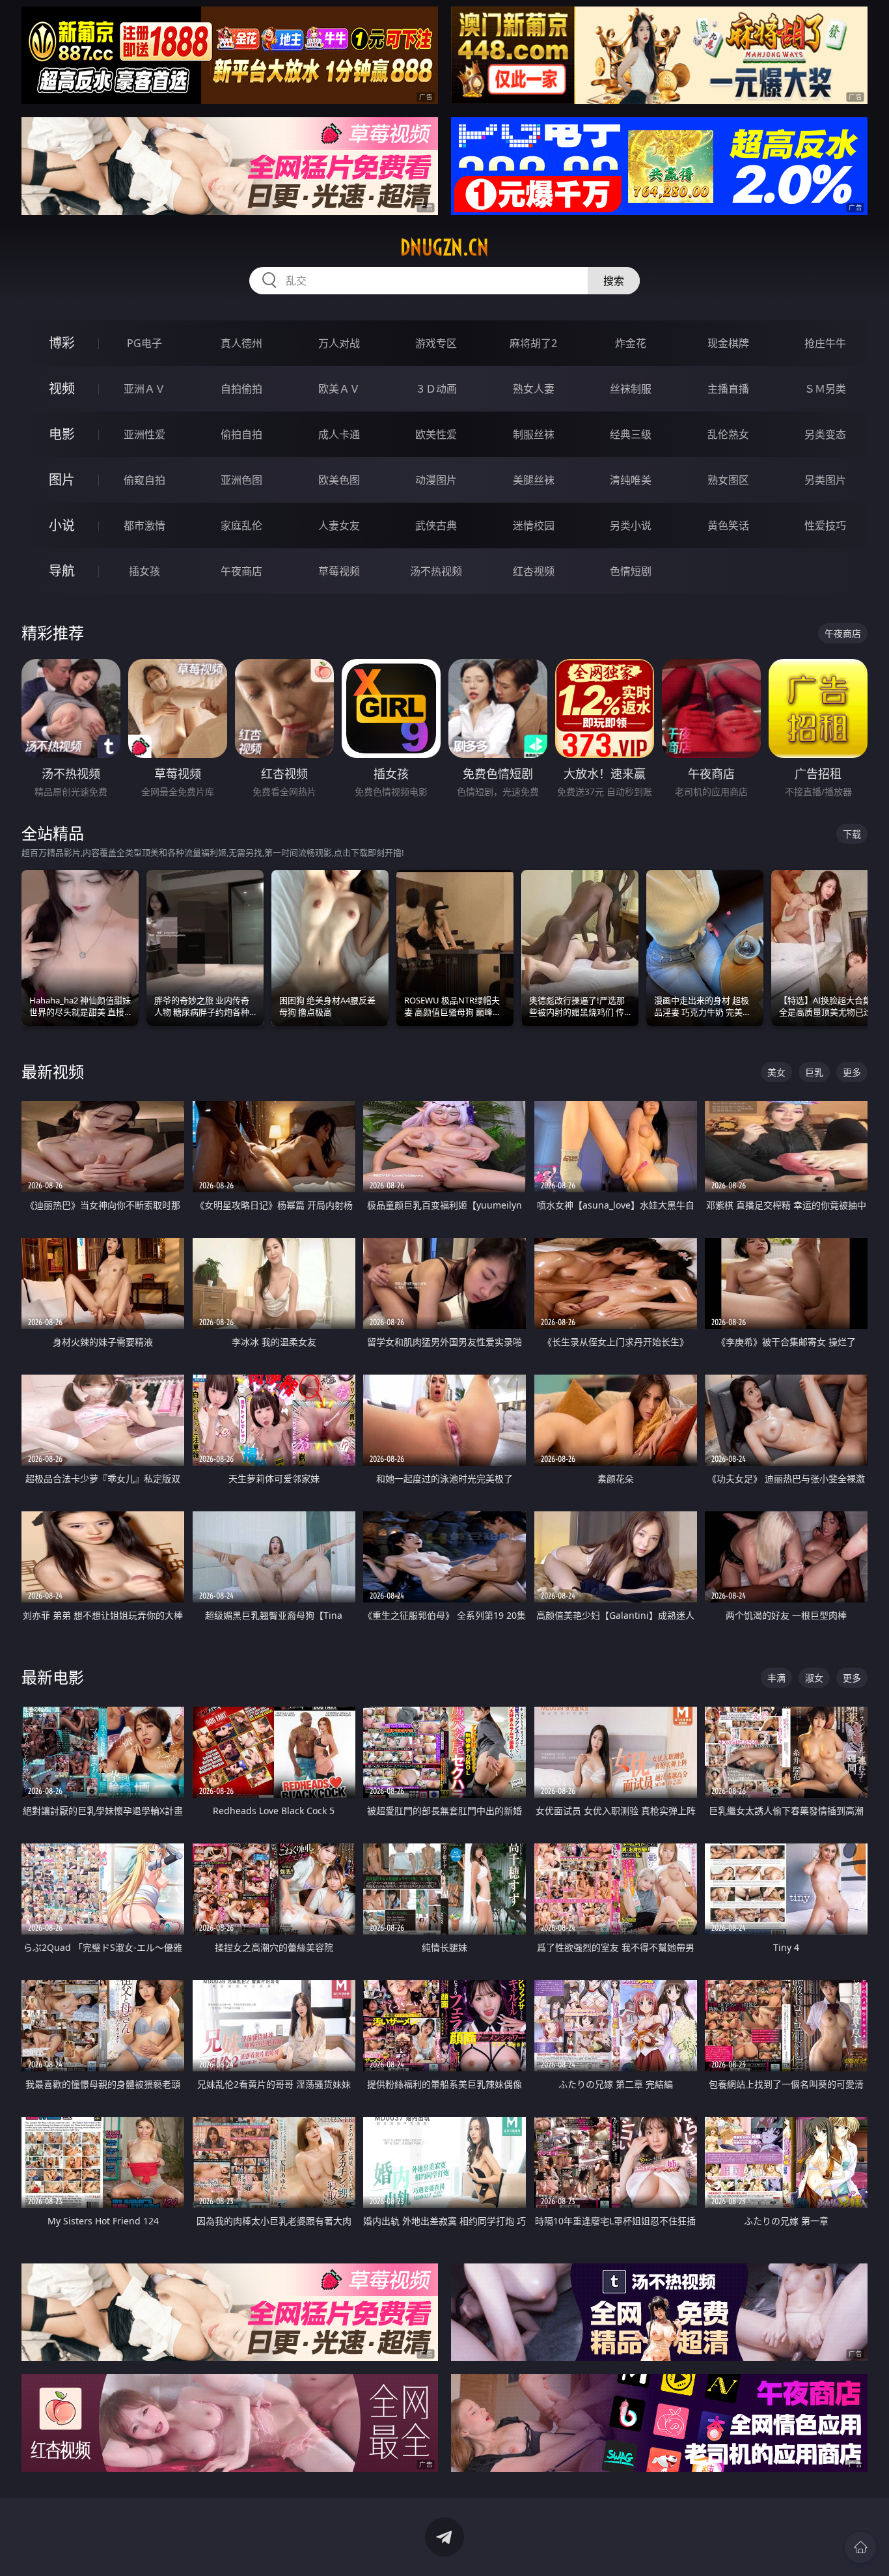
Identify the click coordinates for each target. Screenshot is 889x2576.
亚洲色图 (241, 480)
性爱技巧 (825, 525)
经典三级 (631, 434)
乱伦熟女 (728, 434)
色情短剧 (631, 571)
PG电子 (144, 343)
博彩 (62, 343)
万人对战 (339, 343)
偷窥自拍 (144, 480)
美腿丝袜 (534, 480)
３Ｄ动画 (436, 389)
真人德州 (241, 343)
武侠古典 (436, 525)
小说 (62, 525)
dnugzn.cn (444, 247)
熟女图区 (728, 480)
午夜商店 (241, 571)
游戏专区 (436, 343)
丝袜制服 (631, 389)
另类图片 (825, 480)
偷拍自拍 (241, 434)
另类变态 (825, 434)
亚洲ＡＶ (144, 389)
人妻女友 (339, 525)
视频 (62, 388)
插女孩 (144, 571)
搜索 (614, 281)
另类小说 (631, 525)
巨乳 (814, 1072)
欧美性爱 (436, 434)
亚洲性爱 (144, 434)
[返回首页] (860, 2547)
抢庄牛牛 (825, 343)
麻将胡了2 (533, 343)
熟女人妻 (534, 389)
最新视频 (53, 1071)
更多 (852, 1072)
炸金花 (631, 343)
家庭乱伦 (241, 525)
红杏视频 (534, 571)
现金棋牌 (728, 343)
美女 (776, 1072)
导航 (62, 571)
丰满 (776, 1678)
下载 (852, 834)
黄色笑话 (728, 525)
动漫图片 (436, 480)
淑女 (814, 1678)
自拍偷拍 (241, 389)
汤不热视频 (436, 571)
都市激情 (144, 525)
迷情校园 (534, 525)
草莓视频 (339, 571)
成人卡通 (339, 434)
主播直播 (728, 389)
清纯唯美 (631, 480)
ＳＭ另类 (825, 389)
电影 (62, 434)
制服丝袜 (534, 434)
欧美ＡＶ (339, 389)
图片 (62, 480)
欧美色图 (339, 480)
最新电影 (53, 1677)
